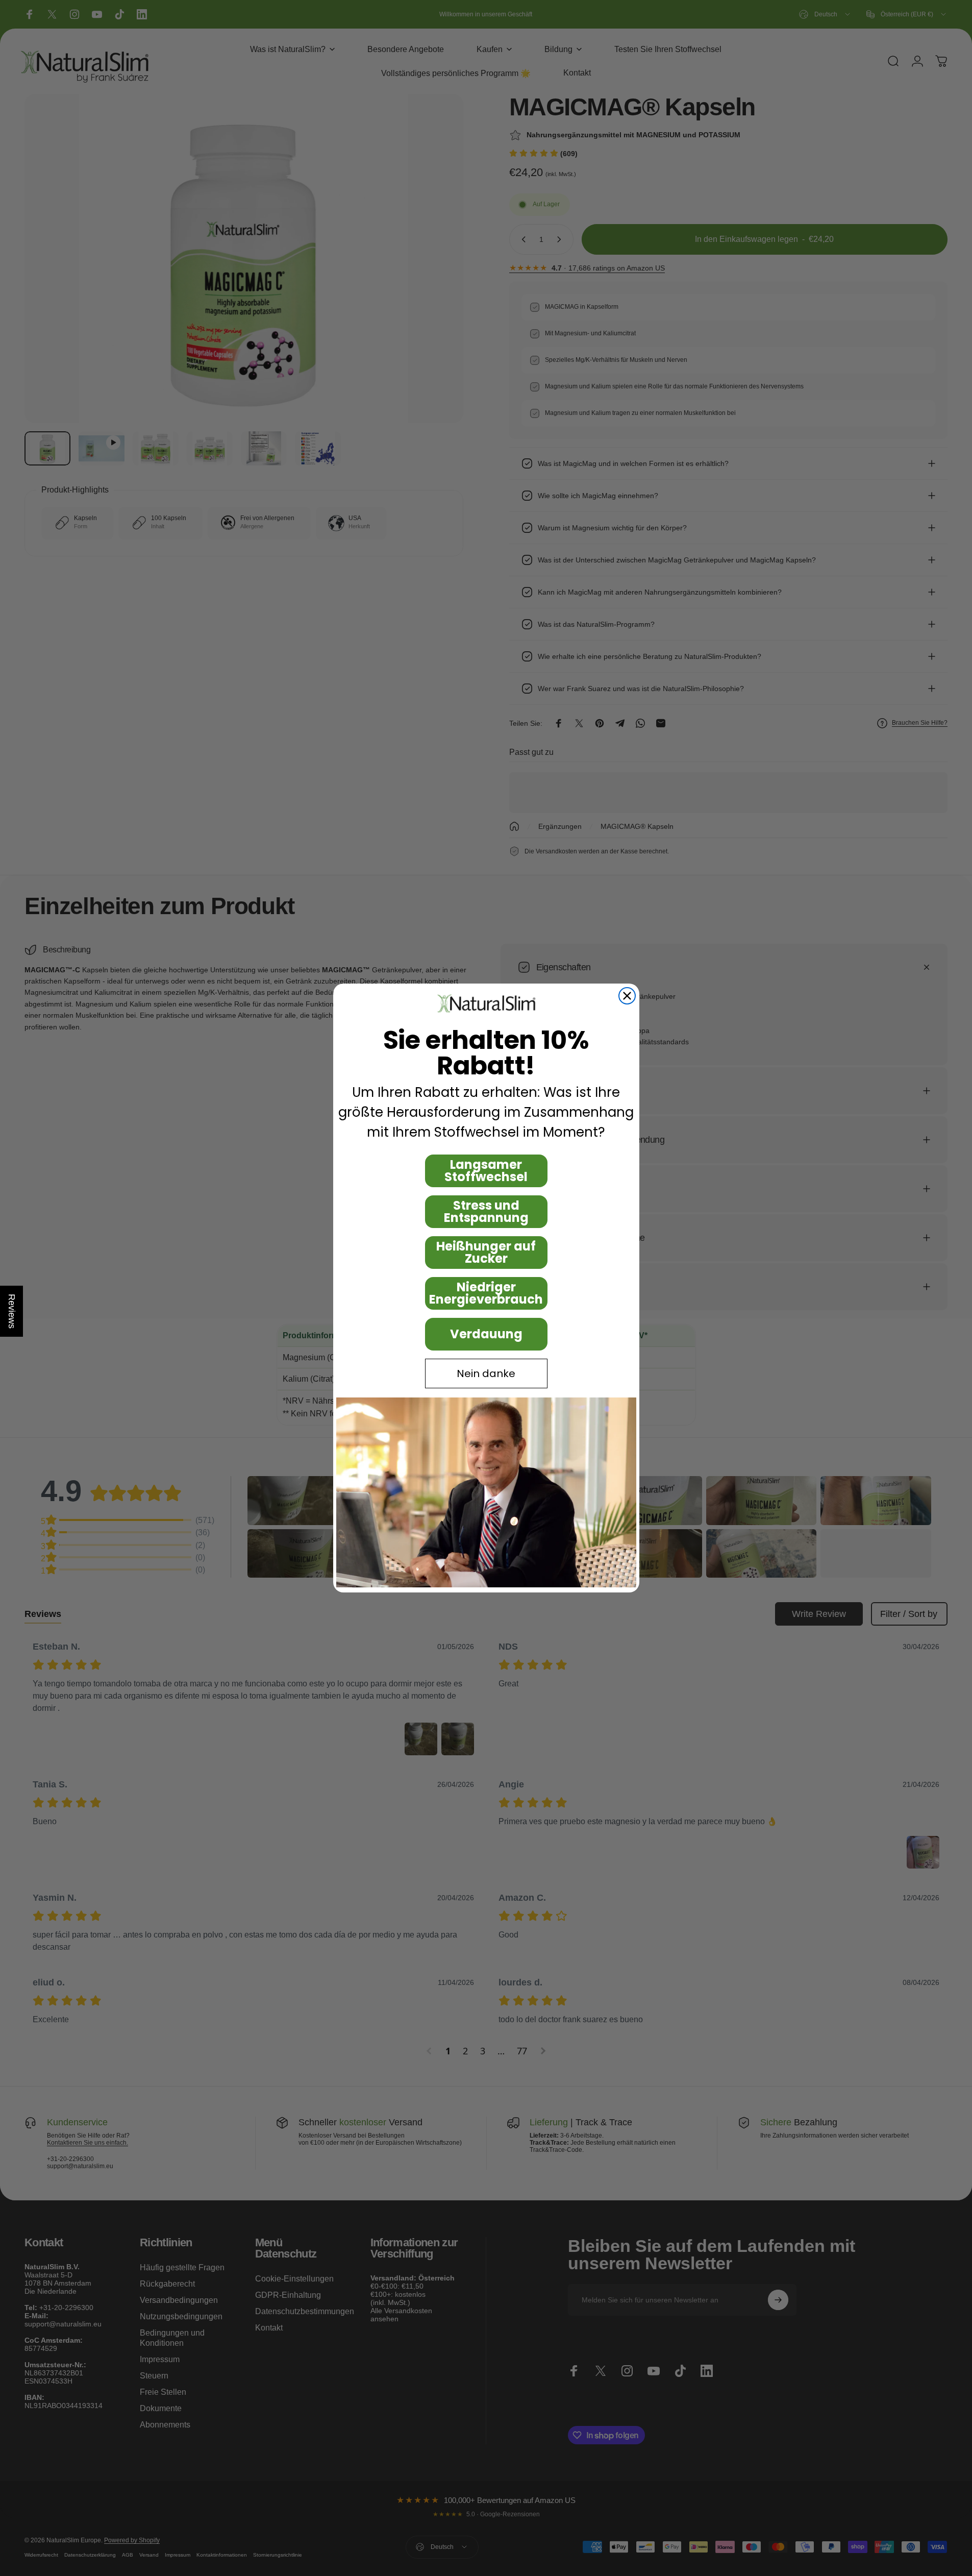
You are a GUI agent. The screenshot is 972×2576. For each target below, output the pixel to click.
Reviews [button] (12, 1311)
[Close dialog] (627, 996)
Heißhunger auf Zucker (486, 1252)
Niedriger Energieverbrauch (486, 1293)
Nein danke (486, 1373)
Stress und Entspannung (486, 1211)
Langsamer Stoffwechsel (486, 1171)
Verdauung (486, 1334)
